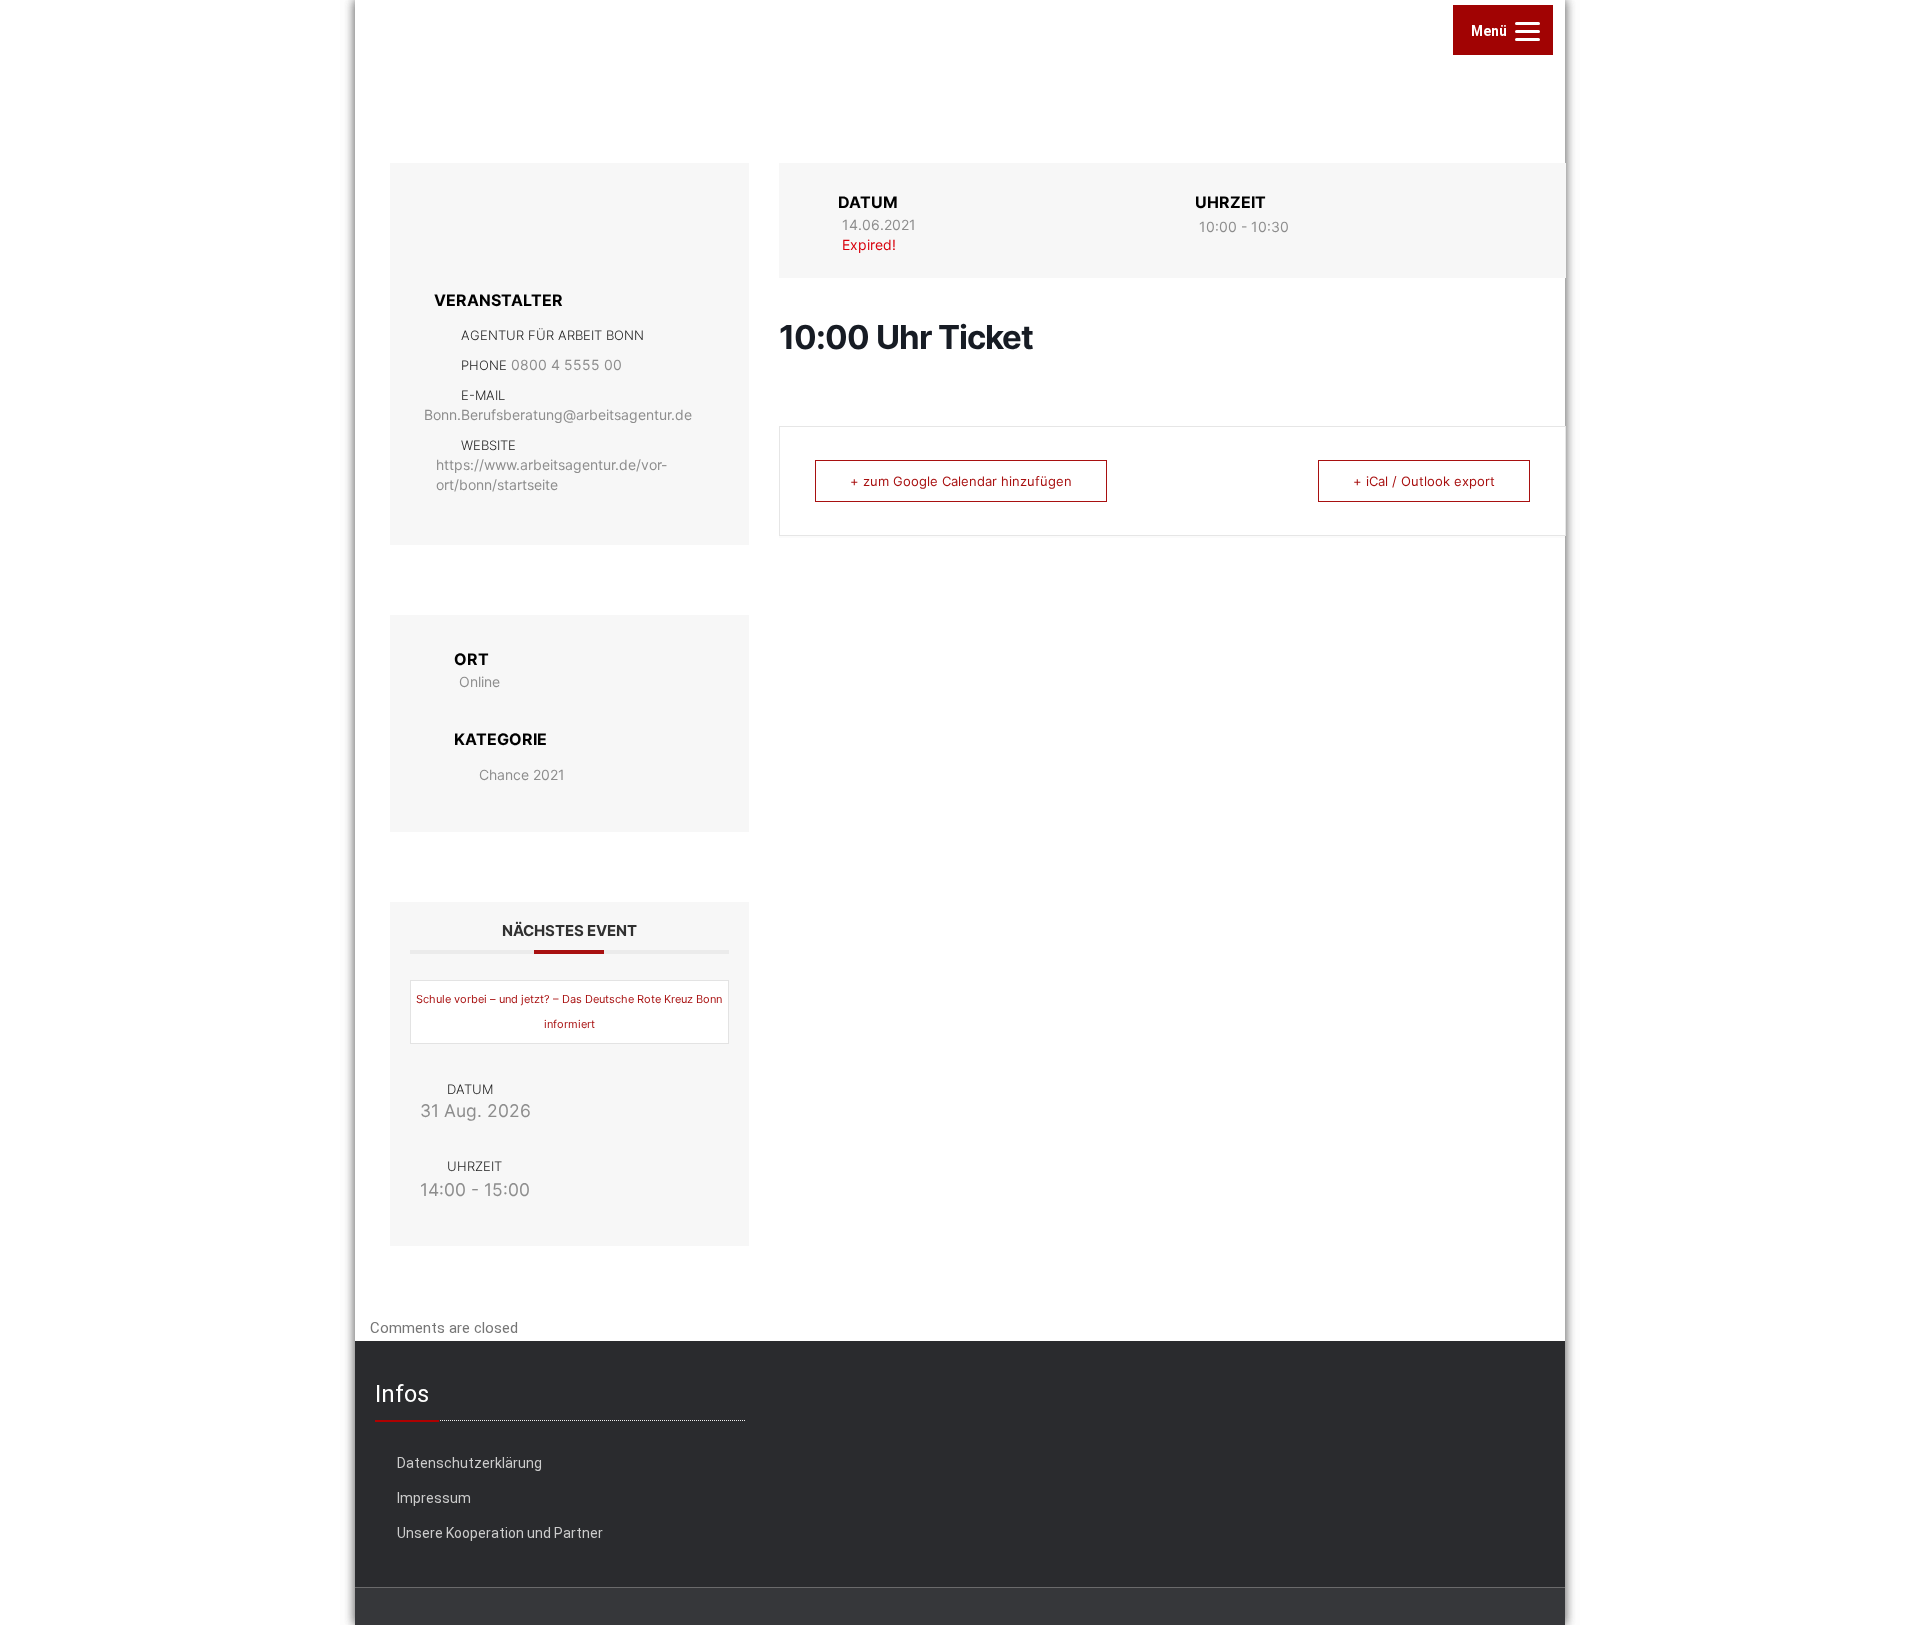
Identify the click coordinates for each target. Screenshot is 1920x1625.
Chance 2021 (522, 774)
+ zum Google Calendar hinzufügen (961, 481)
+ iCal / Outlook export (1424, 481)
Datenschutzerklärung (469, 1463)
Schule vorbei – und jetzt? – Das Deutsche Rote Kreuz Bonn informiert (569, 1011)
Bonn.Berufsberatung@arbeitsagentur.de (558, 414)
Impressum (434, 1498)
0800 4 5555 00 (566, 364)
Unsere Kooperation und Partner (500, 1533)
